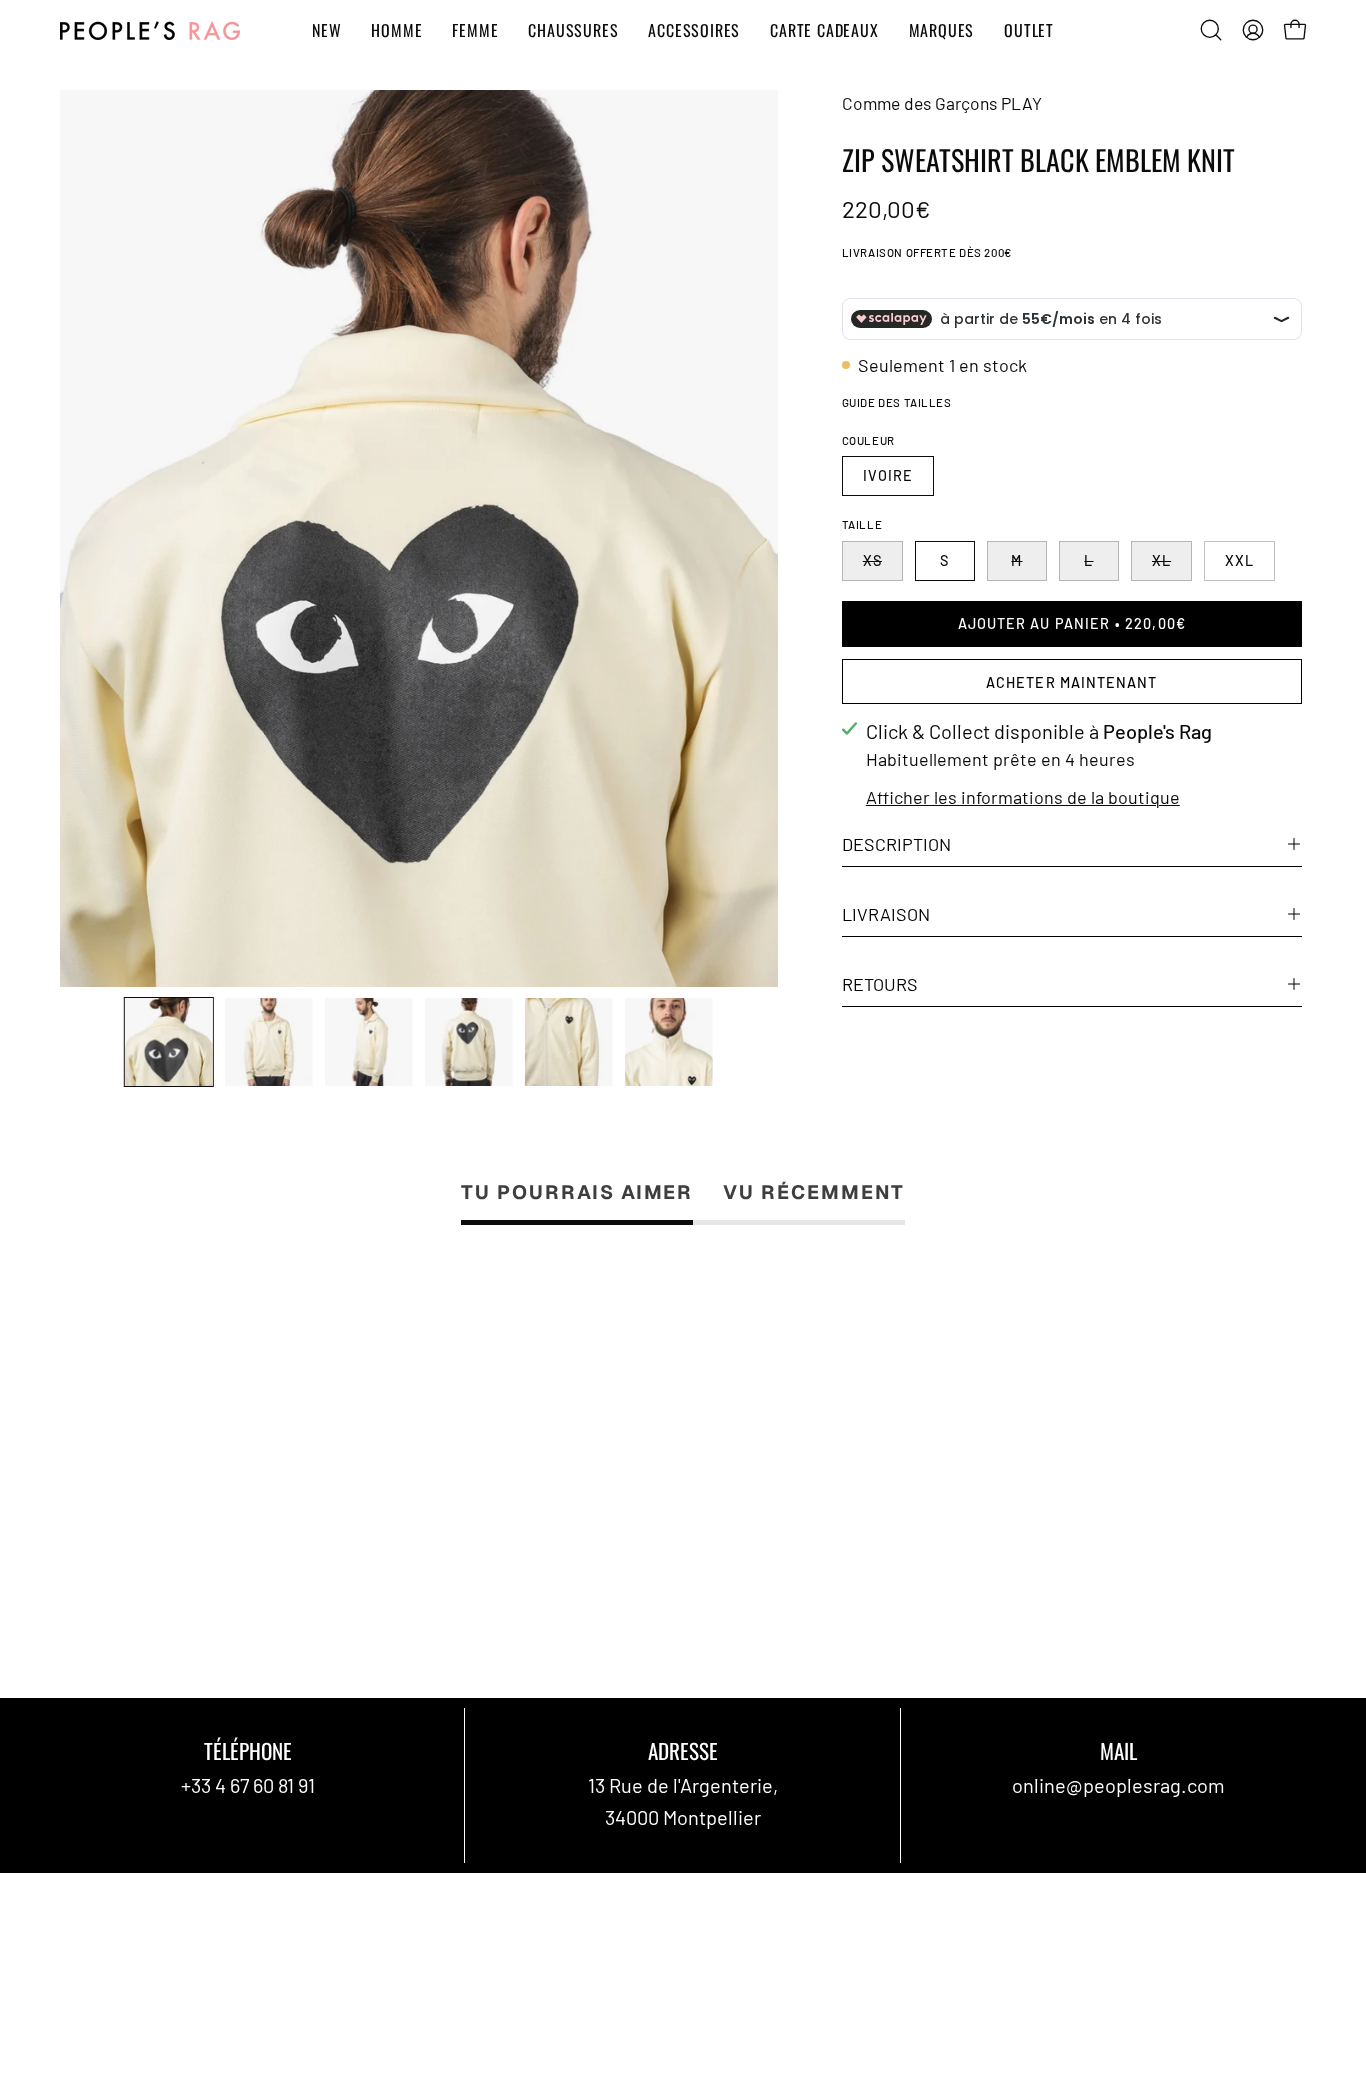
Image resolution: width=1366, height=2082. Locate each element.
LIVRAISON (886, 914)
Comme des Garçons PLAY (942, 103)
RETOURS (880, 984)
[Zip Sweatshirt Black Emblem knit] (169, 1042)
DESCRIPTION (896, 844)
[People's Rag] (150, 30)
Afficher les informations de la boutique (1023, 797)
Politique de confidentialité (756, 1895)
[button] (1211, 30)
